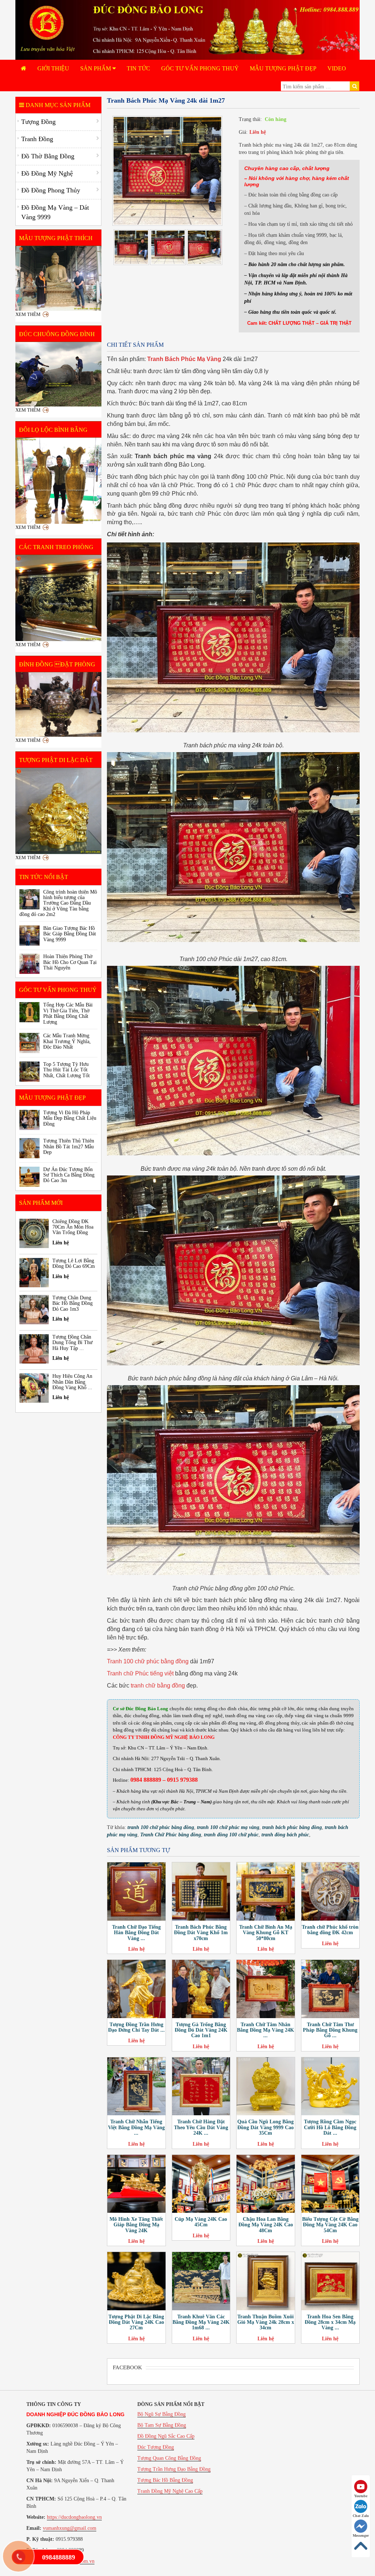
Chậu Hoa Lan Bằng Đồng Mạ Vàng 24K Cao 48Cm (266, 2225)
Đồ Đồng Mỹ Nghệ (47, 173)
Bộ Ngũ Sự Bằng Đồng (161, 2414)
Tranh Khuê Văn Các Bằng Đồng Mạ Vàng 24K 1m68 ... (201, 2322)
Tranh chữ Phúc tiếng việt (140, 1673)
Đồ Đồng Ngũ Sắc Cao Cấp (166, 2436)
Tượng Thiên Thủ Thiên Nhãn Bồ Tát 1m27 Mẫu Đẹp (69, 1147)
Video (337, 68)
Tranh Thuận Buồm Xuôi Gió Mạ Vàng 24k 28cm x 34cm (266, 2322)
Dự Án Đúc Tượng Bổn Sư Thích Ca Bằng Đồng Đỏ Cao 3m (69, 1175)
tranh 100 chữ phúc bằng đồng (161, 1827)
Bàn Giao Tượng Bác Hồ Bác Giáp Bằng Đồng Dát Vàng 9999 (70, 934)
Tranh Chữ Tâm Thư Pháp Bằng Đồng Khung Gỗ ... (330, 2030)
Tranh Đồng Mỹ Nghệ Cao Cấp (170, 2491)
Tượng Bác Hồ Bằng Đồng (165, 2480)
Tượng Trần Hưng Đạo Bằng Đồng (174, 2469)
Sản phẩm (96, 68)
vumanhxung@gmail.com (70, 2528)
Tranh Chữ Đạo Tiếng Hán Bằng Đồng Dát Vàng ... (136, 1933)
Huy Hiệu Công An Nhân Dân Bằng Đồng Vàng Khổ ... (72, 1382)
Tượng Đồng (38, 122)
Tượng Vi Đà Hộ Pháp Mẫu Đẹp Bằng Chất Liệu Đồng (70, 1118)
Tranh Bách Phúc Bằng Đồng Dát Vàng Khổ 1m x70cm (201, 1933)
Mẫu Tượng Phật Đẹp (283, 68)
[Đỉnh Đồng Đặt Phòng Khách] (58, 704)
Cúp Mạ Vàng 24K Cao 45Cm (201, 2222)
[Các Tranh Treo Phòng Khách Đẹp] (58, 598)
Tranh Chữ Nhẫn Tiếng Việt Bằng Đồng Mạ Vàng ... (136, 2127)
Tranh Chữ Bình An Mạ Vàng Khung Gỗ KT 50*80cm (266, 1933)
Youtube (361, 2496)
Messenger (361, 2535)
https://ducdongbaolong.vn (74, 2517)
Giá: (243, 132)
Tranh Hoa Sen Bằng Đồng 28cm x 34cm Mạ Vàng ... (330, 2322)
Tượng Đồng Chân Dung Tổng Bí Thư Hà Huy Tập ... (73, 1343)
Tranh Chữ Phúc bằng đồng (171, 1835)
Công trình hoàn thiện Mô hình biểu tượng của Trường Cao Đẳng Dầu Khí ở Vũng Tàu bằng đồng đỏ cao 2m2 (58, 903)
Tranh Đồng (37, 139)
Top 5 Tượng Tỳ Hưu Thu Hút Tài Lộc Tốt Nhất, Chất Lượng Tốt (66, 1070)
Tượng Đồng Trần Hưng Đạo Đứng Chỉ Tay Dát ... (136, 2027)
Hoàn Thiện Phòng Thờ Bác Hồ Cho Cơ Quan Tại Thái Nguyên (70, 962)
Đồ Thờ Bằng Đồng (48, 156)
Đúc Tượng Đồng (156, 2447)
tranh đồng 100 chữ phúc (231, 1835)
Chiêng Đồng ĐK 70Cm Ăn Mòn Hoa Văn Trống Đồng (73, 1227)
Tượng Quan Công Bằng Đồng (169, 2458)
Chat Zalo (361, 2516)
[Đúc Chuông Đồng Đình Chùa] (58, 374)
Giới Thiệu (53, 68)
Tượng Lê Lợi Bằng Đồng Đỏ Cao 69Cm (74, 1263)
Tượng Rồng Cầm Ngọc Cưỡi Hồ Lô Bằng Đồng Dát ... (330, 2127)
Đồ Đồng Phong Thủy (51, 190)
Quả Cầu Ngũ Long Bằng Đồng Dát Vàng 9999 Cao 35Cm (266, 2127)
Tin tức (138, 68)
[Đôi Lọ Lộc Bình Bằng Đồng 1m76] (58, 481)
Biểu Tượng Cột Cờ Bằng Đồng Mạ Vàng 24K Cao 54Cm (330, 2225)
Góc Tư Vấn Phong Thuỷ (200, 68)
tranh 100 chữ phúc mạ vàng (228, 1827)
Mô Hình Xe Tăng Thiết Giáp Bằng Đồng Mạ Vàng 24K (136, 2225)
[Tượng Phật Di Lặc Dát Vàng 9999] (58, 811)
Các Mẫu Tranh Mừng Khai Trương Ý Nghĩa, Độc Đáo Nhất (67, 1041)
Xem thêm (28, 314)
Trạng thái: (250, 119)
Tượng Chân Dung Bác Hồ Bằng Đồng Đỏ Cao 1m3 (73, 1303)
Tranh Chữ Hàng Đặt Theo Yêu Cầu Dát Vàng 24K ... (201, 2127)
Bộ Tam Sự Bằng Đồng (162, 2425)
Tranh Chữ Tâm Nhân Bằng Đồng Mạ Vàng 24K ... (266, 2030)
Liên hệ (258, 132)
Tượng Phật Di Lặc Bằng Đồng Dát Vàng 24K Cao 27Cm (136, 2322)
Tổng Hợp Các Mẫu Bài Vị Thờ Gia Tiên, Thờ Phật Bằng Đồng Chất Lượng (68, 1013)
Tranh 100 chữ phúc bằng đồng (148, 1661)
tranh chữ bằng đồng (158, 1686)
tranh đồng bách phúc (285, 1835)
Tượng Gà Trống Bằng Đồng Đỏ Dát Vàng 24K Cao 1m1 (201, 2030)
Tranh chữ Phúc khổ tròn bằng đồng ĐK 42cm (330, 1930)
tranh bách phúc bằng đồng (292, 1827)
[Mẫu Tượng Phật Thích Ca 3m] (58, 278)
